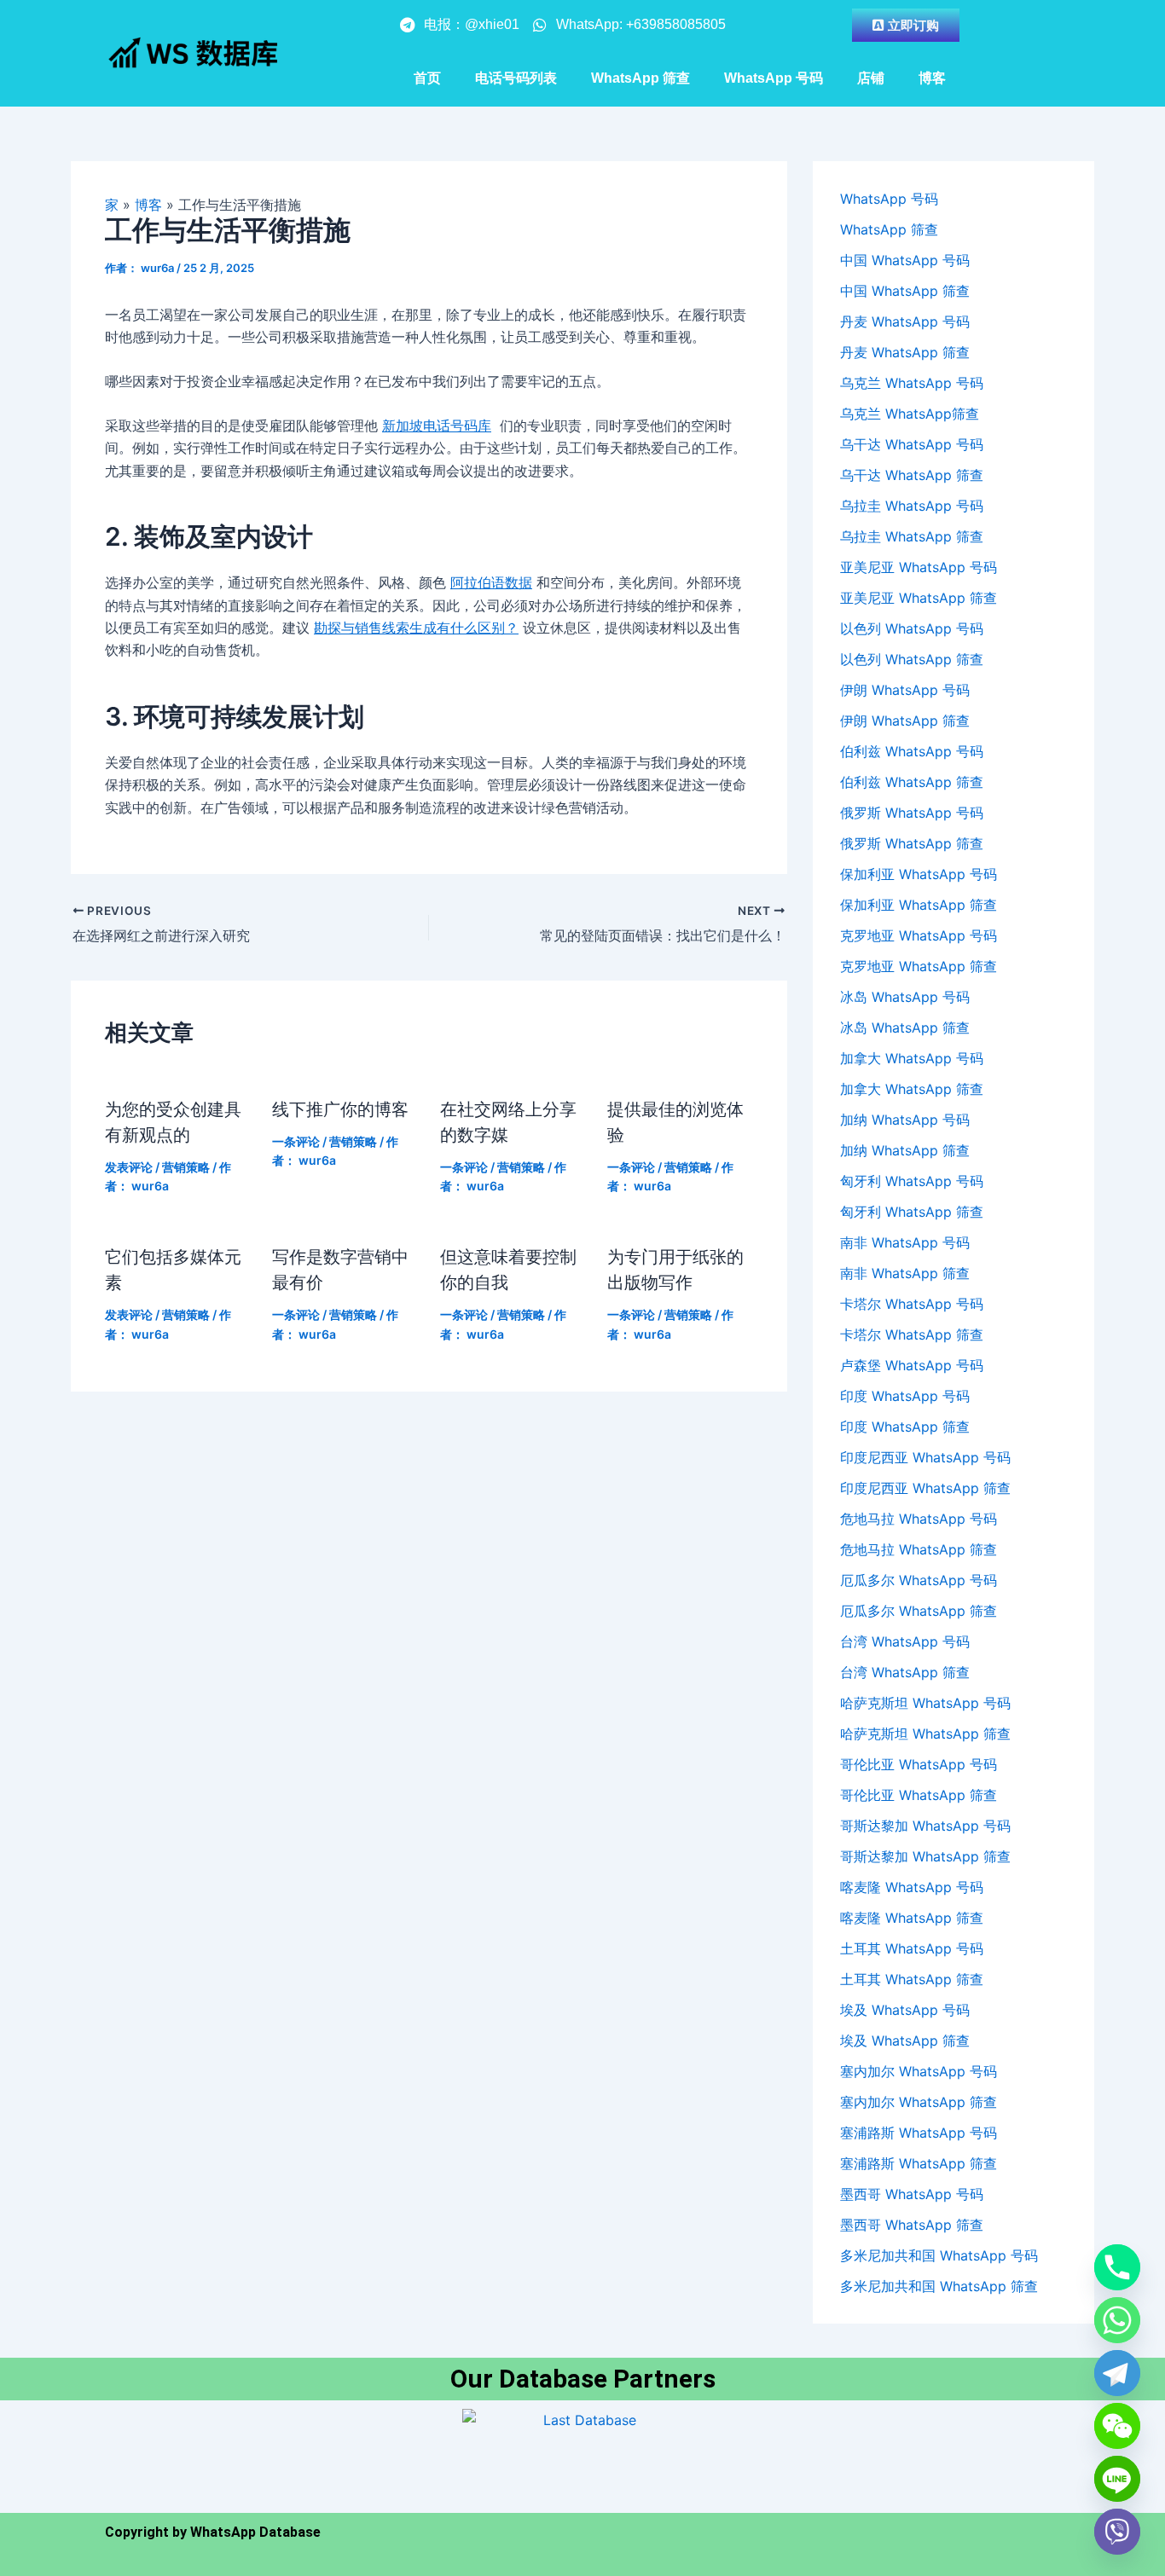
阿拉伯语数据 (491, 582)
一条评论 (296, 1141)
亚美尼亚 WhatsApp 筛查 (919, 598)
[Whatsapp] (1117, 2320)
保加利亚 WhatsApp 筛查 (919, 905)
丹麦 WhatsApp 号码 (905, 321)
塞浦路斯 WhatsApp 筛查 (919, 2163)
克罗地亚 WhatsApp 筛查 (919, 966)
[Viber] (1117, 2532)
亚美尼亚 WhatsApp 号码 (919, 567)
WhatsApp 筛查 (640, 78)
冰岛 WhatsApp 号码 (905, 997)
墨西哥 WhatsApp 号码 (912, 2194)
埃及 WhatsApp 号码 (905, 2010)
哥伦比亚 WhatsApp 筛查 (919, 1795)
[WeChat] (1117, 2426)
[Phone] (1117, 2267)
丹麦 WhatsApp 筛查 (905, 352)
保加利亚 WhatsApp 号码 (919, 874)
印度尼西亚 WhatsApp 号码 (925, 1457)
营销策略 (186, 1167)
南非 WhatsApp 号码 (905, 1242)
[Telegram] (1117, 2373)
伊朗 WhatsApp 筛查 (905, 721)
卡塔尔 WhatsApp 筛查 (912, 1334)
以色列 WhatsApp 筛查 (912, 659)
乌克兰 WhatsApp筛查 (910, 414)
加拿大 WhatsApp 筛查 (912, 1089)
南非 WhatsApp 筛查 (905, 1273)
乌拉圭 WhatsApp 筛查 (912, 536)
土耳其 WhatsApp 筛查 (912, 1979)
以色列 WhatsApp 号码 (912, 628)
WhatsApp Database (255, 2532)
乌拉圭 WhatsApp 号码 (912, 506)
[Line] (1117, 2479)
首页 (427, 78)
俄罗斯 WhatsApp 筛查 (912, 843)
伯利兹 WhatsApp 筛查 (912, 782)
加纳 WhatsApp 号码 (905, 1120)
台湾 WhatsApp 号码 (905, 1641)
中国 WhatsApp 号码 (905, 260)
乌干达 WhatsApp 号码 (912, 444)
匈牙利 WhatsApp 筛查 (912, 1212)
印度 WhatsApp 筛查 (905, 1427)
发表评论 (129, 1167)
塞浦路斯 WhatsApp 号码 (919, 2133)
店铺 (871, 78)
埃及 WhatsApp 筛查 (905, 2041)
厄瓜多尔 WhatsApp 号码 (919, 1580)
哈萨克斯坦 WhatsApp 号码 (925, 1703)
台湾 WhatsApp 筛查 (905, 1672)
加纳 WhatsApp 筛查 (905, 1150)
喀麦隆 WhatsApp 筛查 (912, 1918)
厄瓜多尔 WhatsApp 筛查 (919, 1611)
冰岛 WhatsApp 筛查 (905, 1028)
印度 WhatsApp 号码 (905, 1396)
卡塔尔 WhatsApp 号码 (912, 1304)
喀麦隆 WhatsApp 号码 (912, 1887)
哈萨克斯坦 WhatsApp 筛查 (925, 1734)
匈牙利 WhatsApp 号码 (912, 1181)
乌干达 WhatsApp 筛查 (912, 475)
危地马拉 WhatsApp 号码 (919, 1519)
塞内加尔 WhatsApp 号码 (919, 2071)
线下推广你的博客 (342, 1109)
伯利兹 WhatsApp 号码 (912, 751)
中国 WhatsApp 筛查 (905, 291)
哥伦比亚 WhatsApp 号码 (919, 1764)
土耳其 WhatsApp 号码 (912, 1948)
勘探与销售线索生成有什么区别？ (416, 628)
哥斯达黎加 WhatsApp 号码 (925, 1826)
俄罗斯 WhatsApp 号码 (912, 813)
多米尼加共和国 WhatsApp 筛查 (939, 2286)
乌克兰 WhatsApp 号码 (912, 383)
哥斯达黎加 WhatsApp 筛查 (925, 1856)
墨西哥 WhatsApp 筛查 (912, 2225)
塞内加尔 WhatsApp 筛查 (919, 2102)
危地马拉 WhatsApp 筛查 (919, 1549)
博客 (932, 78)
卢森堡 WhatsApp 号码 (912, 1365)
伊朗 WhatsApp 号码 (905, 690)
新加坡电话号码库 (437, 425)
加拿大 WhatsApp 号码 (912, 1058)
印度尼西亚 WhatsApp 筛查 (925, 1488)
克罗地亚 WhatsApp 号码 (919, 935)
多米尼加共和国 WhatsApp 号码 (939, 2255)
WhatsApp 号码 (774, 78)
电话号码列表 (516, 78)
